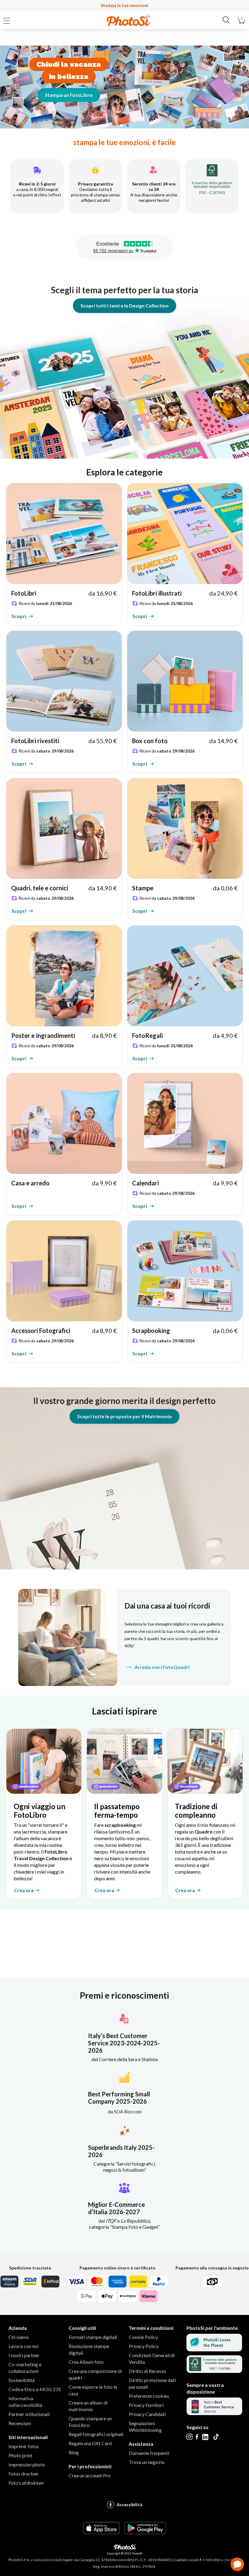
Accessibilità (130, 2505)
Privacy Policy (144, 2346)
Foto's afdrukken (26, 2483)
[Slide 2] (128, 125)
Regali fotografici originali (96, 2434)
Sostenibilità (22, 2380)
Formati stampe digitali (93, 2337)
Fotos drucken (23, 2474)
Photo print (20, 2455)
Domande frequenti (149, 2453)
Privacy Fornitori (146, 2405)
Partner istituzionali (29, 2414)
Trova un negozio (147, 2462)
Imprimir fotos (24, 2446)
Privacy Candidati (147, 2414)
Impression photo (27, 2464)
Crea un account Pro (90, 2475)
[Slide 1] (121, 125)
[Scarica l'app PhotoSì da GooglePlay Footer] (145, 2532)
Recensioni (20, 2423)
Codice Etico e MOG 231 (35, 2389)
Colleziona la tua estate (83, 95)
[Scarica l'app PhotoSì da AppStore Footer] (101, 2532)
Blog (74, 2452)
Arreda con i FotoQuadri (162, 1667)
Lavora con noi (24, 2346)
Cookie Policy (143, 2337)
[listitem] (64, 554)
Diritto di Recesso (147, 2371)
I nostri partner (24, 2355)
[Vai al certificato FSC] (214, 2371)
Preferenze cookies (149, 2396)
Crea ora (24, 1890)
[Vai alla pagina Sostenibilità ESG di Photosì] (214, 2349)
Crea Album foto (86, 2362)
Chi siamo (19, 2337)
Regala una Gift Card (90, 2443)
